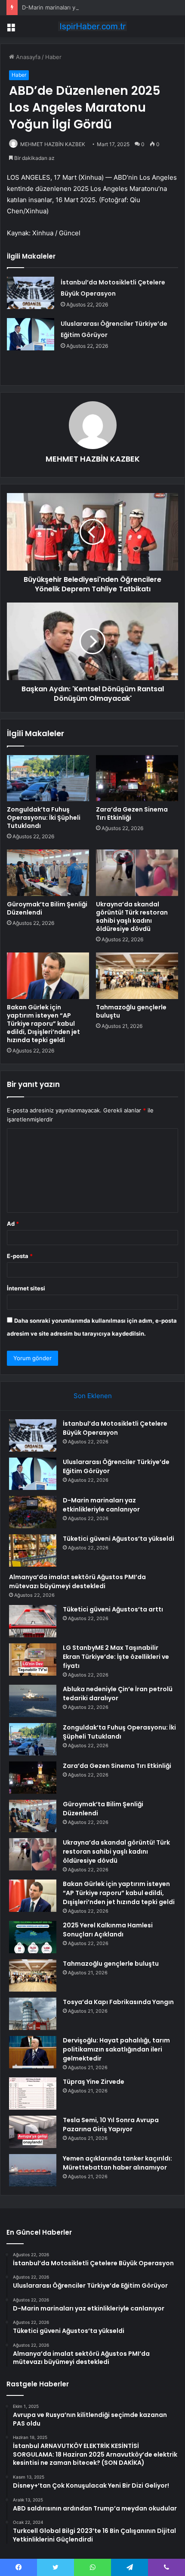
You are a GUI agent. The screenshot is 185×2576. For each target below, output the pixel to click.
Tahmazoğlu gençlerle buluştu (131, 1011)
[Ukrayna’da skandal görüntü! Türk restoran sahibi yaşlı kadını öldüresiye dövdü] (137, 873)
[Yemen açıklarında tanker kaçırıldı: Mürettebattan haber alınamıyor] (33, 2170)
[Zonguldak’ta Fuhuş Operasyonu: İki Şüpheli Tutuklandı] (48, 778)
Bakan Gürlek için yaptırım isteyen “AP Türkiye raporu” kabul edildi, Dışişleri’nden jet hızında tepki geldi (43, 1024)
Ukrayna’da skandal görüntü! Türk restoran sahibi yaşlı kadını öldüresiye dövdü (132, 916)
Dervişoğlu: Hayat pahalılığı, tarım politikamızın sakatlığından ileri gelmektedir (116, 2049)
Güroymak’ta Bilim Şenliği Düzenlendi (47, 908)
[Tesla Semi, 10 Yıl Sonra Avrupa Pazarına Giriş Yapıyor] (33, 2132)
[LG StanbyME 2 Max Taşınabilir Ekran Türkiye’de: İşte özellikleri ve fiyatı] (33, 1660)
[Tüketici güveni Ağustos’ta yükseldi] (33, 1550)
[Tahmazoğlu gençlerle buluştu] (137, 976)
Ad (13, 1224)
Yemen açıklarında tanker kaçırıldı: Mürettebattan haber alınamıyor (117, 2163)
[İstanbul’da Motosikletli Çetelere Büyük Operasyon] (31, 293)
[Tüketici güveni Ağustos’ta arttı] (33, 1621)
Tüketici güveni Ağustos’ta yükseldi (119, 1539)
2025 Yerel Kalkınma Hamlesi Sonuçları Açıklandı (108, 1930)
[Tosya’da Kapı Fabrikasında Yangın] (33, 2014)
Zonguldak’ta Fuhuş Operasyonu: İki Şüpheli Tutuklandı (44, 818)
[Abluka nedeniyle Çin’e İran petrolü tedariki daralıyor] (33, 1701)
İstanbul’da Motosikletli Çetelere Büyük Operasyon (115, 1428)
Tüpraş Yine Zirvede (94, 2082)
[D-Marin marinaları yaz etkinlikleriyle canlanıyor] (33, 1512)
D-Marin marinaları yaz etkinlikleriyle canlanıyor (84, 7)
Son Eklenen (93, 1396)
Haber (53, 57)
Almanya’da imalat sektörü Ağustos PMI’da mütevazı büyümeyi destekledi (77, 1582)
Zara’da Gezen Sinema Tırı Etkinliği (132, 813)
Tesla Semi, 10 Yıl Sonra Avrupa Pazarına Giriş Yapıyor (111, 2125)
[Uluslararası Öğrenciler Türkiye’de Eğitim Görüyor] (31, 334)
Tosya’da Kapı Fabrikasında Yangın (118, 2002)
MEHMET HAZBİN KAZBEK (53, 144)
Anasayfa (27, 57)
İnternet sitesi (26, 1288)
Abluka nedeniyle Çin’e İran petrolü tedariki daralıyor (118, 1694)
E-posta (20, 1256)
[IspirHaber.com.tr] (92, 26)
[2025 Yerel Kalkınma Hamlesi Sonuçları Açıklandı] (33, 1937)
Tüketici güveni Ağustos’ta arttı (113, 1609)
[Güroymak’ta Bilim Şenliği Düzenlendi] (48, 873)
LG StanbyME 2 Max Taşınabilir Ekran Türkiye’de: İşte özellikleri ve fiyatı (116, 1657)
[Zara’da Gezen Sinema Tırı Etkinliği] (137, 778)
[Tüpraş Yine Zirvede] (33, 2094)
